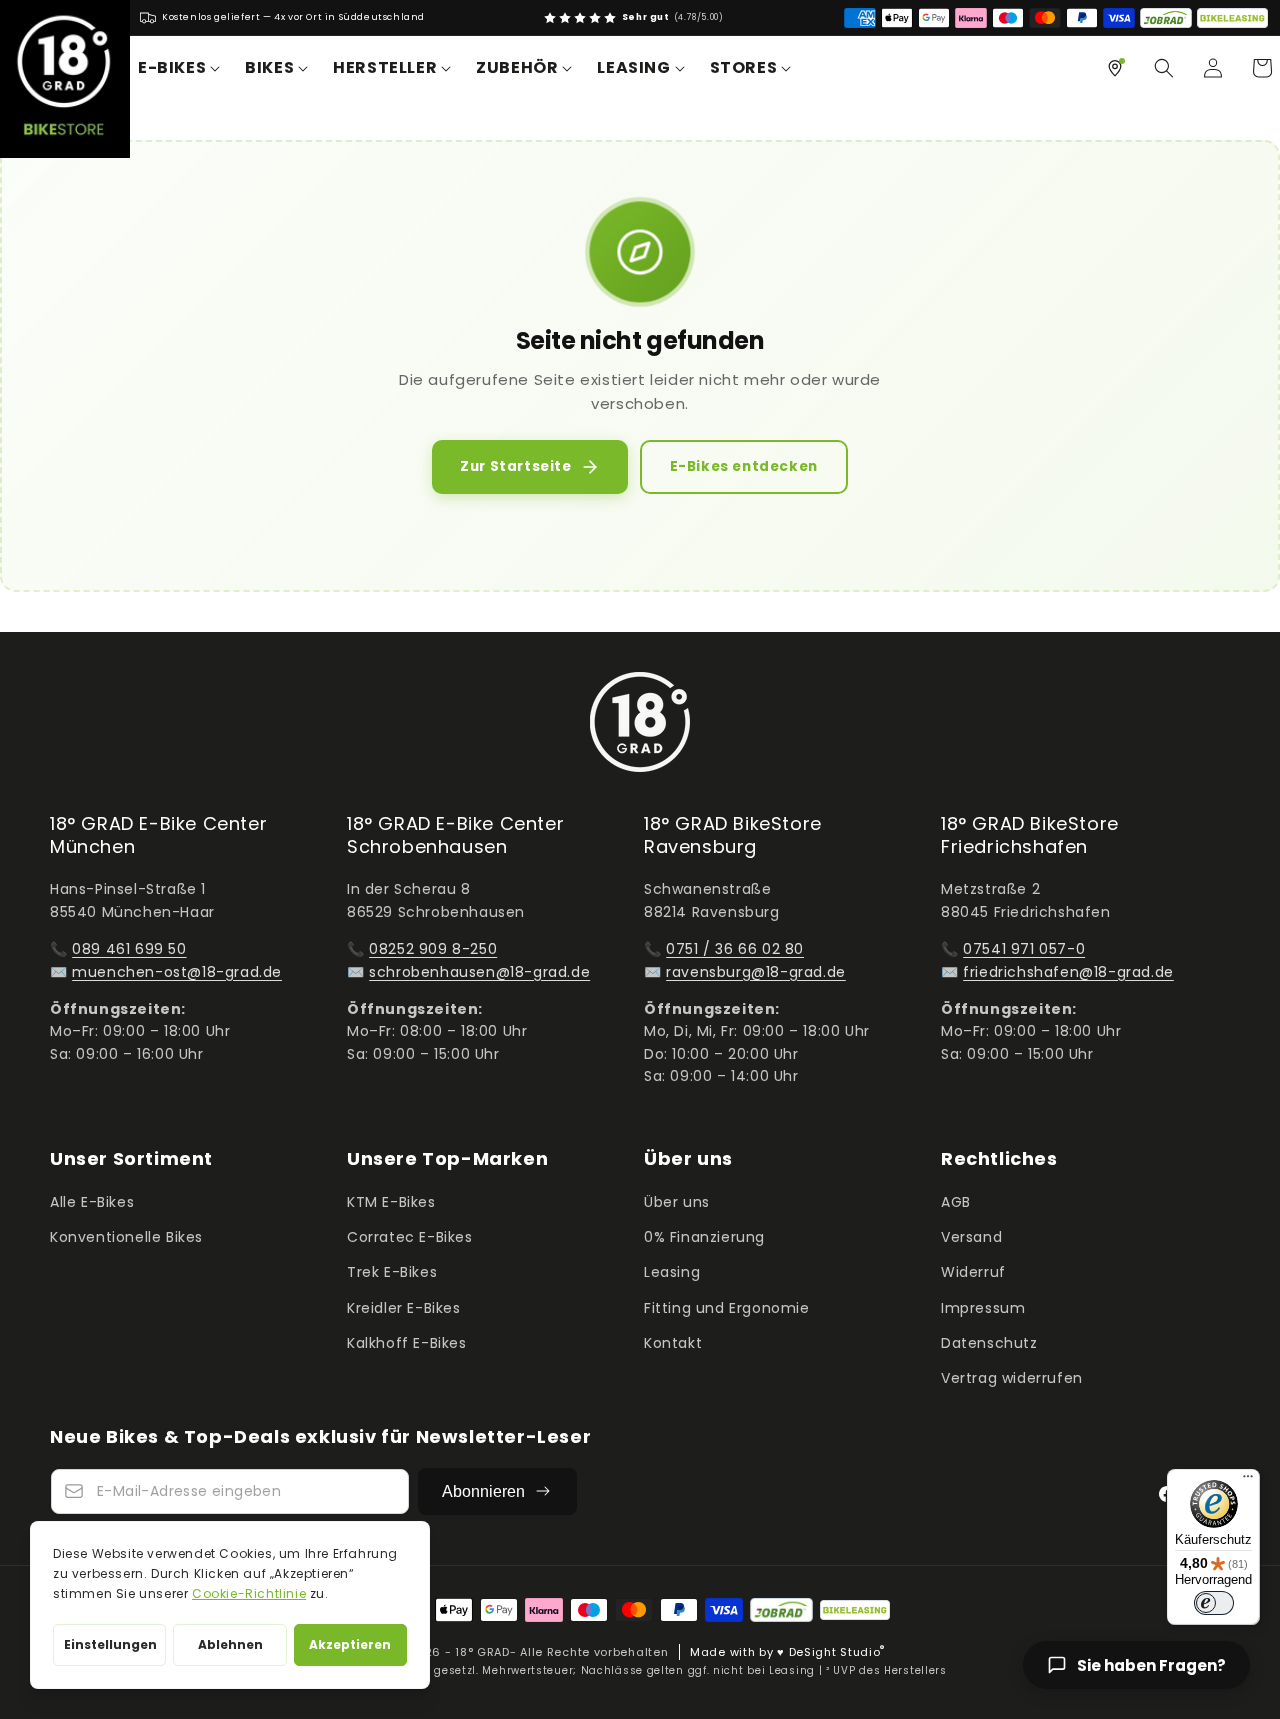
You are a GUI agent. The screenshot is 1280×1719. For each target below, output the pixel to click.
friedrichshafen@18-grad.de (1068, 972)
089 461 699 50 (129, 949)
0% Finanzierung (704, 1237)
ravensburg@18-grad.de (756, 972)
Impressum (983, 1308)
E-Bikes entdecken (744, 466)
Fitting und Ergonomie (727, 1308)
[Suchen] (1164, 68)
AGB (956, 1202)
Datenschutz (989, 1343)
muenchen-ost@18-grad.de (177, 972)
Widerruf (973, 1272)
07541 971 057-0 (1024, 949)
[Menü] (1248, 1481)
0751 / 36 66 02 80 (735, 949)
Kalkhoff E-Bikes (407, 1343)
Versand (971, 1237)
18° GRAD (482, 1651)
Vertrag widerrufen (1012, 1378)
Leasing (672, 1272)
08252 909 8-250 (433, 949)
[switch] (1214, 1603)
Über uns (677, 1202)
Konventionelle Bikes (126, 1237)
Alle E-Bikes (92, 1202)
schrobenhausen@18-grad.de (479, 972)
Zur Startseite (515, 466)
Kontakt (673, 1343)
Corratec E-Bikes (410, 1237)
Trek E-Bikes (392, 1272)
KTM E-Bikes (391, 1202)
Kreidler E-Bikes (404, 1308)
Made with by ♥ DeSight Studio (787, 1651)
